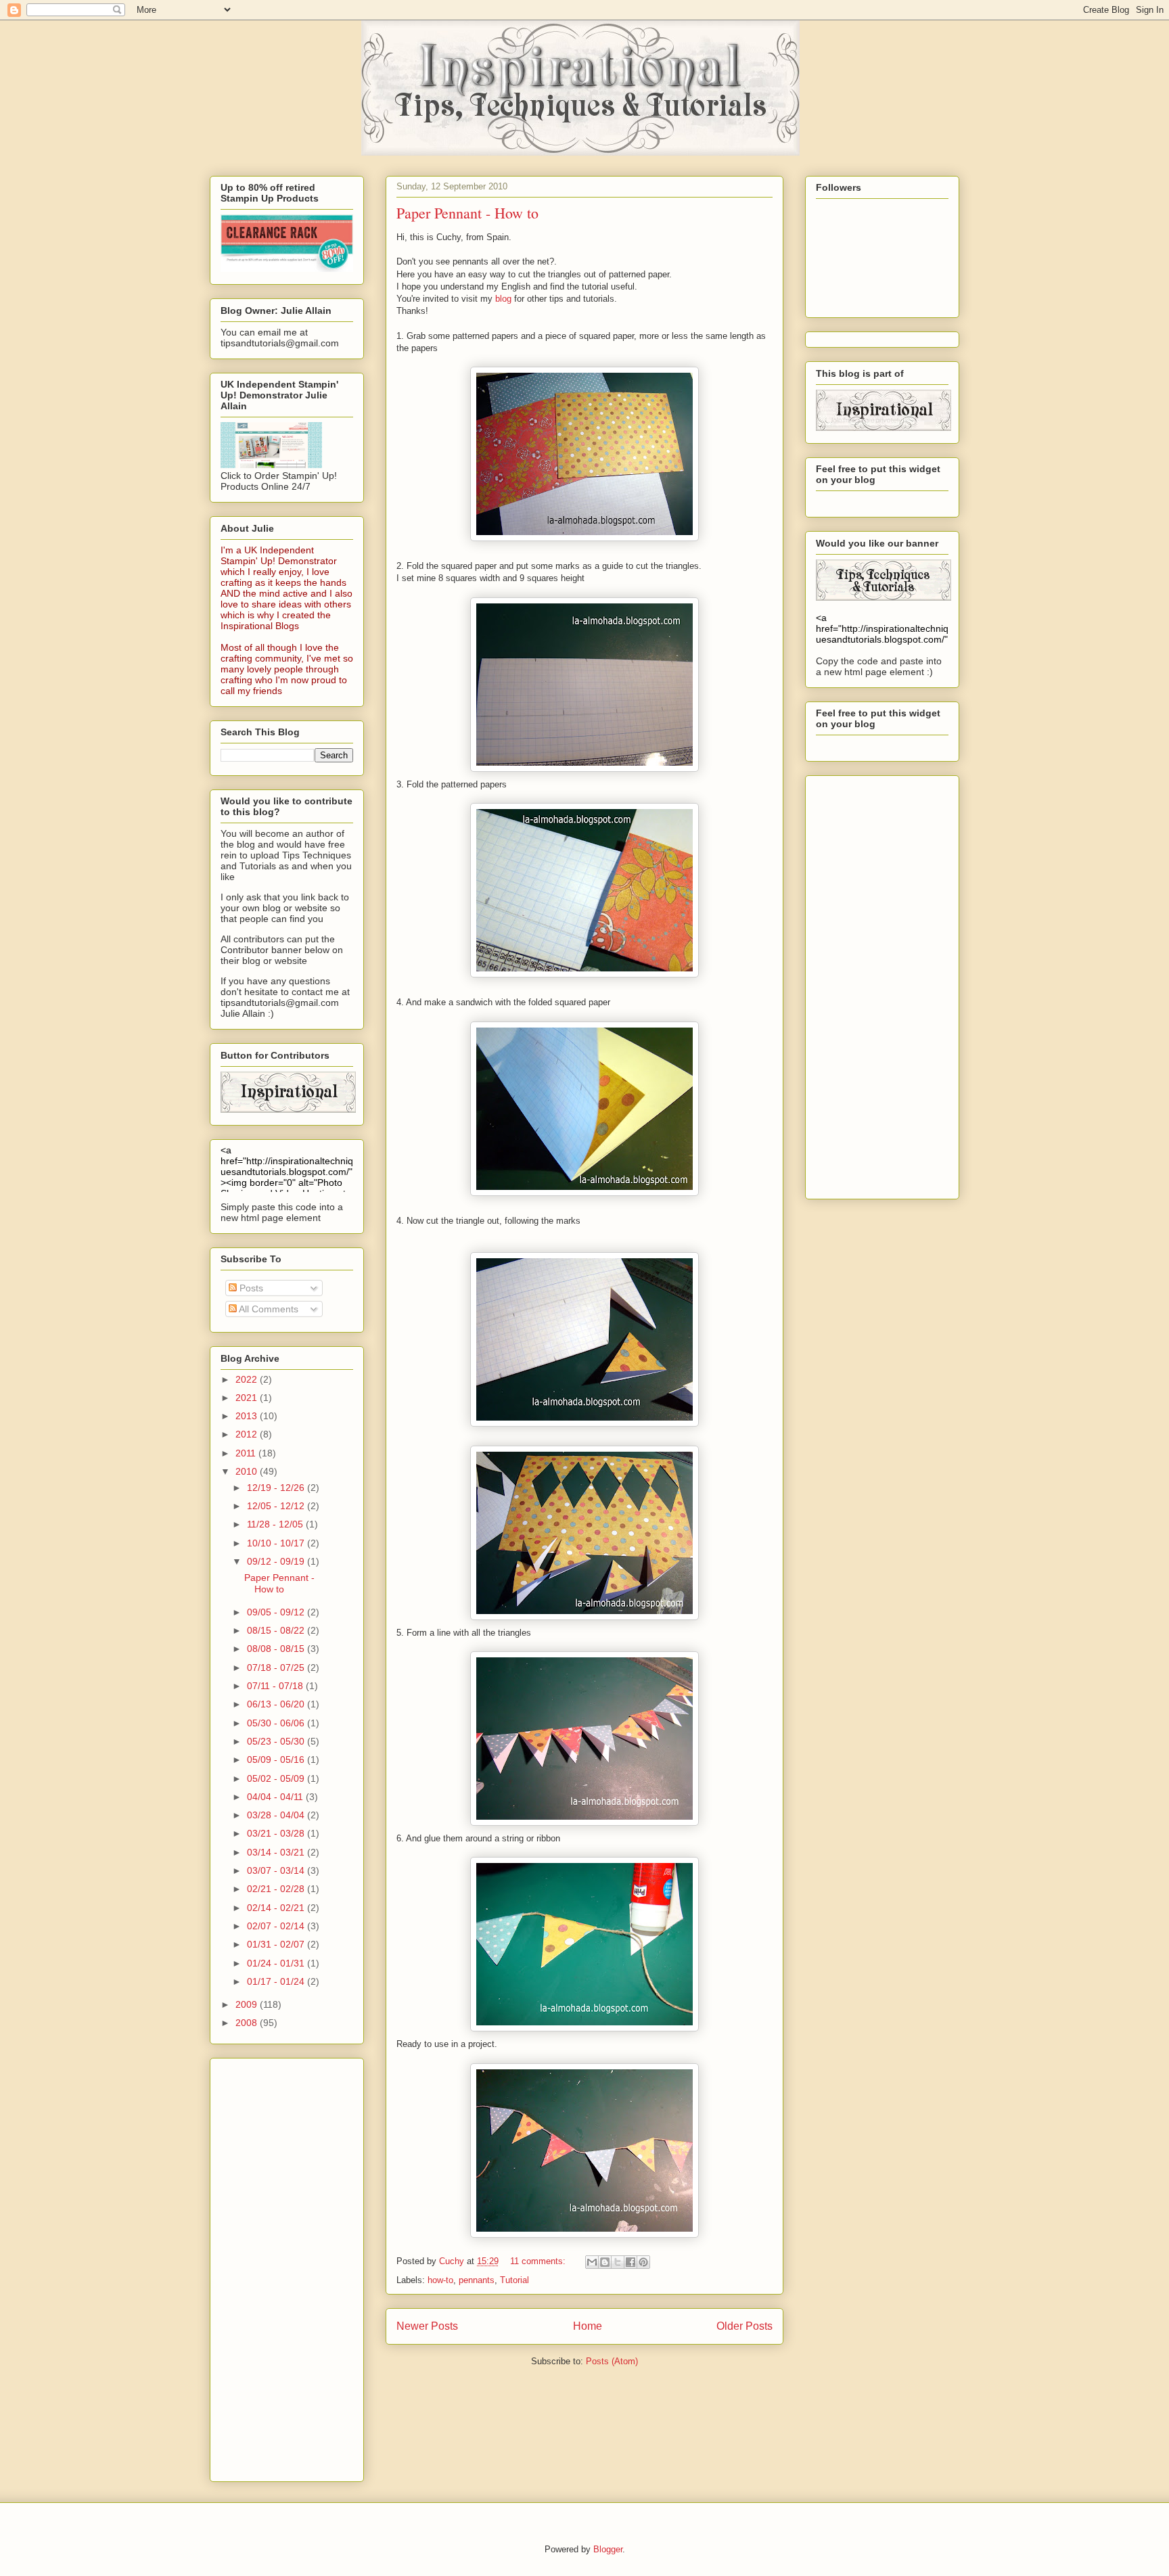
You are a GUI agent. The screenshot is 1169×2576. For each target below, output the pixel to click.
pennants (477, 2280)
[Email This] (592, 2262)
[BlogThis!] (605, 2262)
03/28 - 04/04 (277, 1815)
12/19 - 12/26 (277, 1488)
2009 (248, 2004)
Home (588, 2326)
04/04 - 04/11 (276, 1797)
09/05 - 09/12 (277, 1612)
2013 (248, 1416)
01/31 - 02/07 (277, 1944)
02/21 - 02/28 (277, 1889)
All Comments (268, 1309)
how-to (440, 2280)
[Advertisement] (275, 2266)
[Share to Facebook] (631, 2262)
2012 (248, 1434)
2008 (248, 2023)
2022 (248, 1379)
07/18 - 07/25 (277, 1667)
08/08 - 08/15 (277, 1649)
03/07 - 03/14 (277, 1870)
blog (503, 299)
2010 (248, 1471)
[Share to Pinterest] (643, 2262)
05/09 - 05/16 (277, 1759)
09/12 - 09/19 (277, 1561)
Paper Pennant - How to (467, 213)
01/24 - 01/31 (277, 1963)
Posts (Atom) (612, 2361)
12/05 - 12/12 (277, 1506)
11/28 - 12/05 (276, 1524)
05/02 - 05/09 (277, 1778)
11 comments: (539, 2261)
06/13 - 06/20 (277, 1704)
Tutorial (514, 2280)
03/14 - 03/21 (277, 1852)
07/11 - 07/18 (276, 1686)
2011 (247, 1453)
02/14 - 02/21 (277, 1908)
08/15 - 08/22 (277, 1630)
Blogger (608, 2549)
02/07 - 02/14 (277, 1926)
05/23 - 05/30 (277, 1741)
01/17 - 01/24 (277, 1981)
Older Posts (744, 2326)
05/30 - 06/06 (277, 1723)
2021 (248, 1398)
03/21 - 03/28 (277, 1833)
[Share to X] (618, 2262)
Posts (250, 1288)
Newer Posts (427, 2326)
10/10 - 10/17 (277, 1543)
